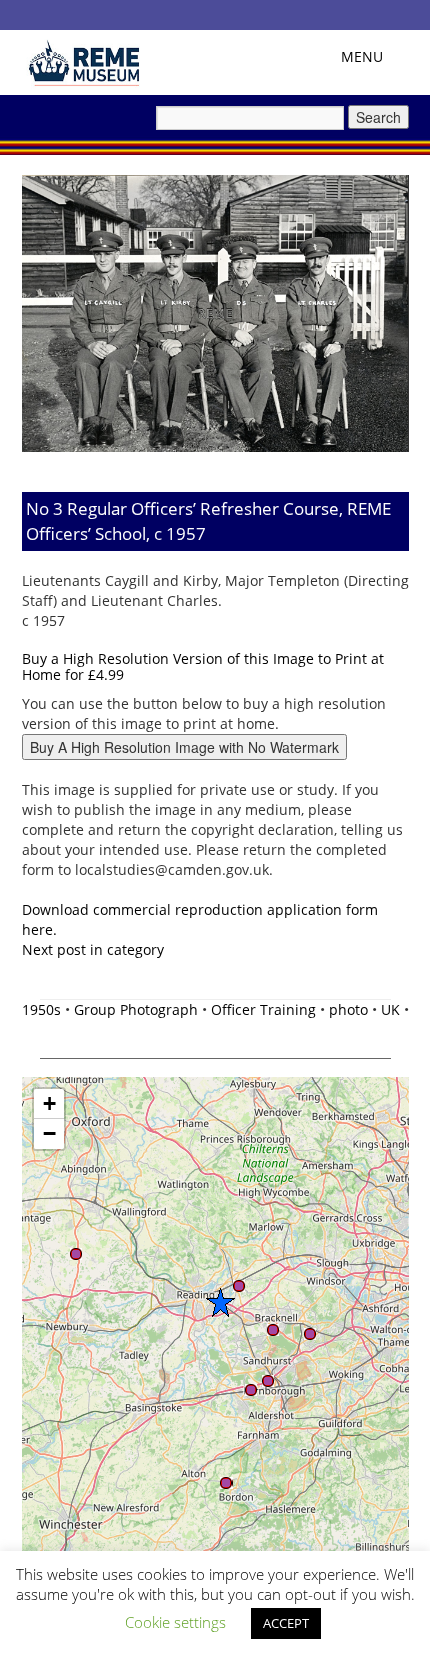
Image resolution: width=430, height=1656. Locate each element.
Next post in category (93, 949)
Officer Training (263, 1009)
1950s (41, 1009)
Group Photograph (136, 1009)
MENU (367, 61)
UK (390, 1009)
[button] (220, 1302)
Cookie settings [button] (175, 1622)
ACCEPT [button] (286, 1623)
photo (348, 1009)
